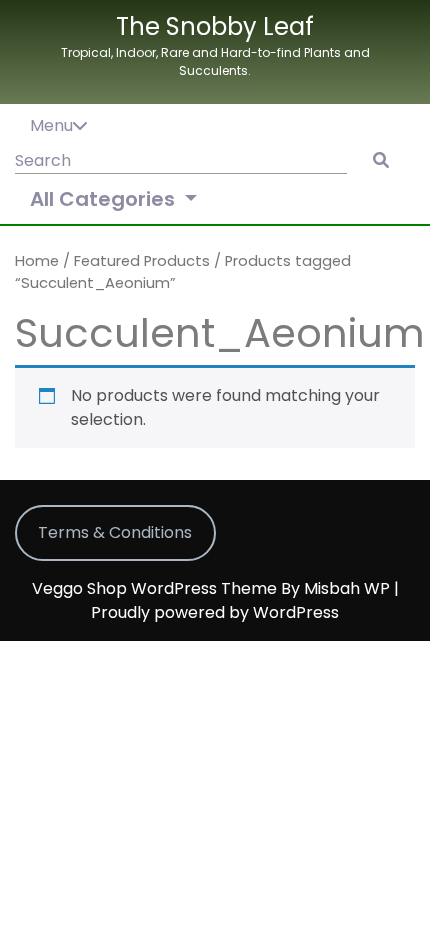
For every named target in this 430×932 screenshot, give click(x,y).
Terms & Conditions (115, 532)
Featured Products (142, 261)
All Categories (105, 199)
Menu (51, 125)
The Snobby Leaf (215, 26)
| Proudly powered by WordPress (245, 600)
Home (37, 261)
